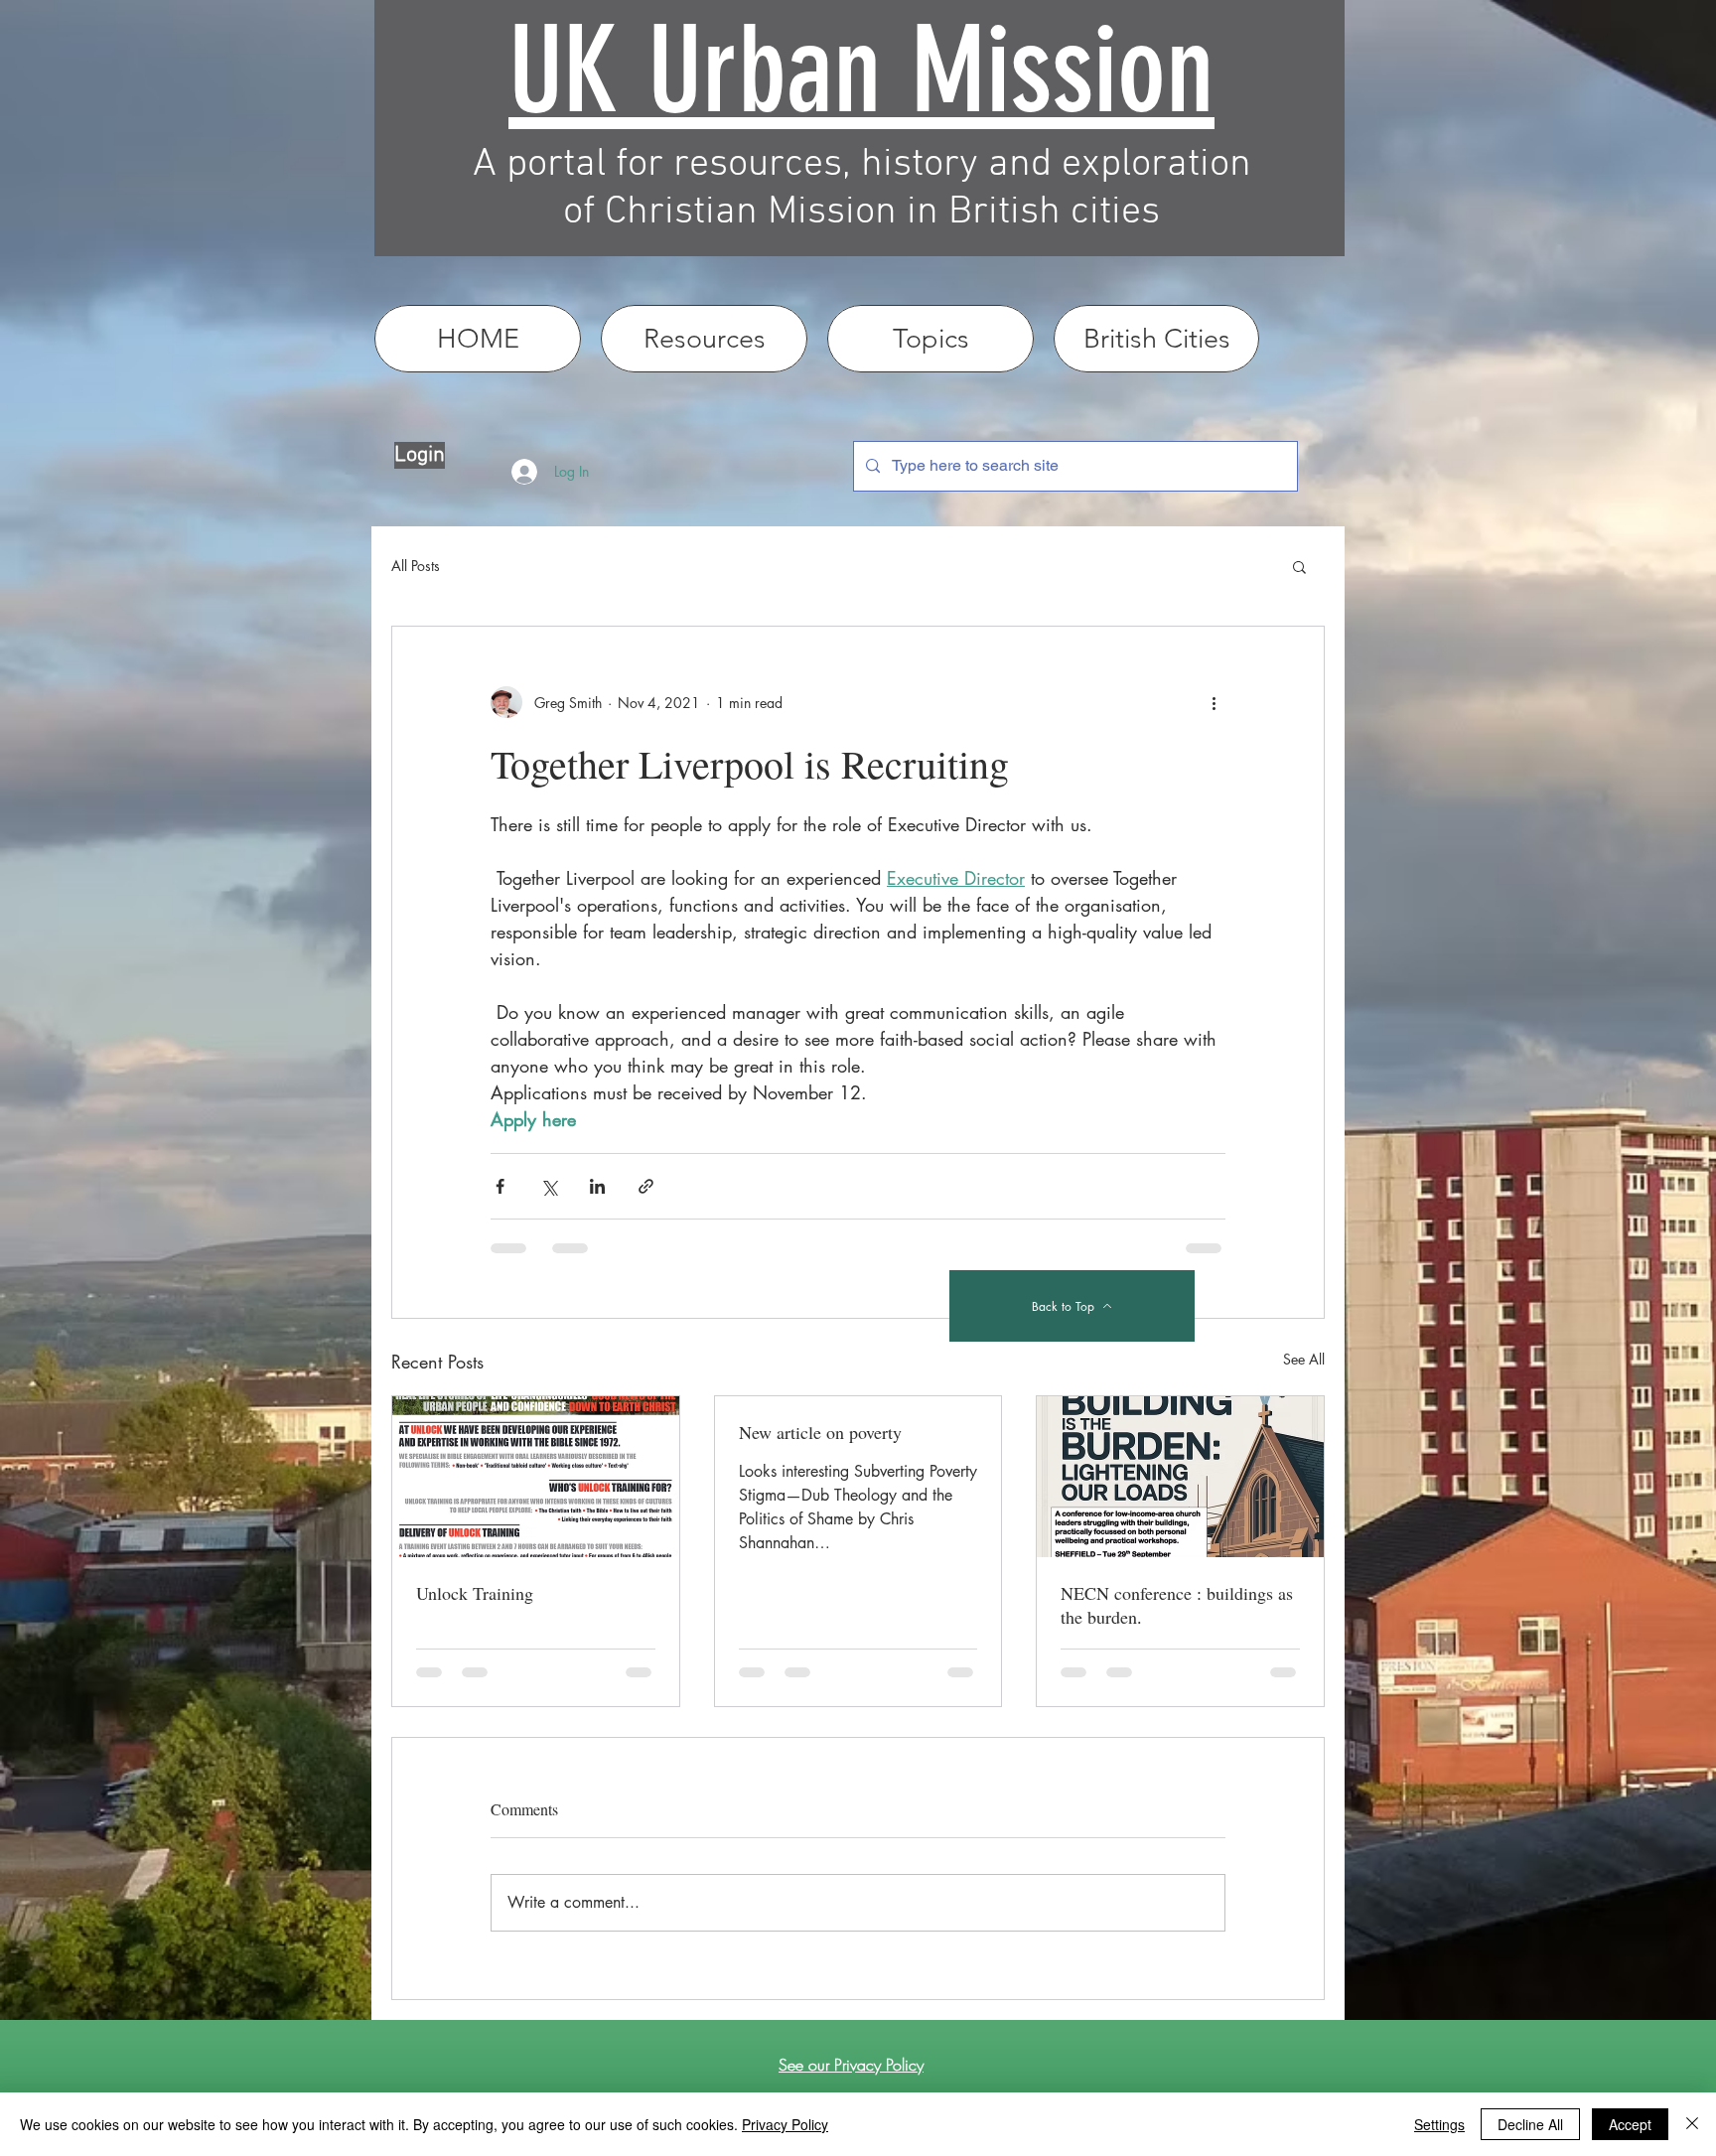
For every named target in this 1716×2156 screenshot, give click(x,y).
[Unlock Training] (536, 1477)
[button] (1299, 566)
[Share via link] (646, 1186)
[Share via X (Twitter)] (549, 1186)
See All (1304, 1359)
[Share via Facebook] (500, 1186)
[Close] (1692, 2124)
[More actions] (1214, 702)
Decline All (1530, 2124)
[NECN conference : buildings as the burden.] (1180, 1477)
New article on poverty (820, 1432)
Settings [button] (1439, 2124)
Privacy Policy (785, 2124)
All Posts (416, 566)
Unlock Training (475, 1593)
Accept (1630, 2124)
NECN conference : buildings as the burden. (1177, 1605)
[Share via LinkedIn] (597, 1186)
